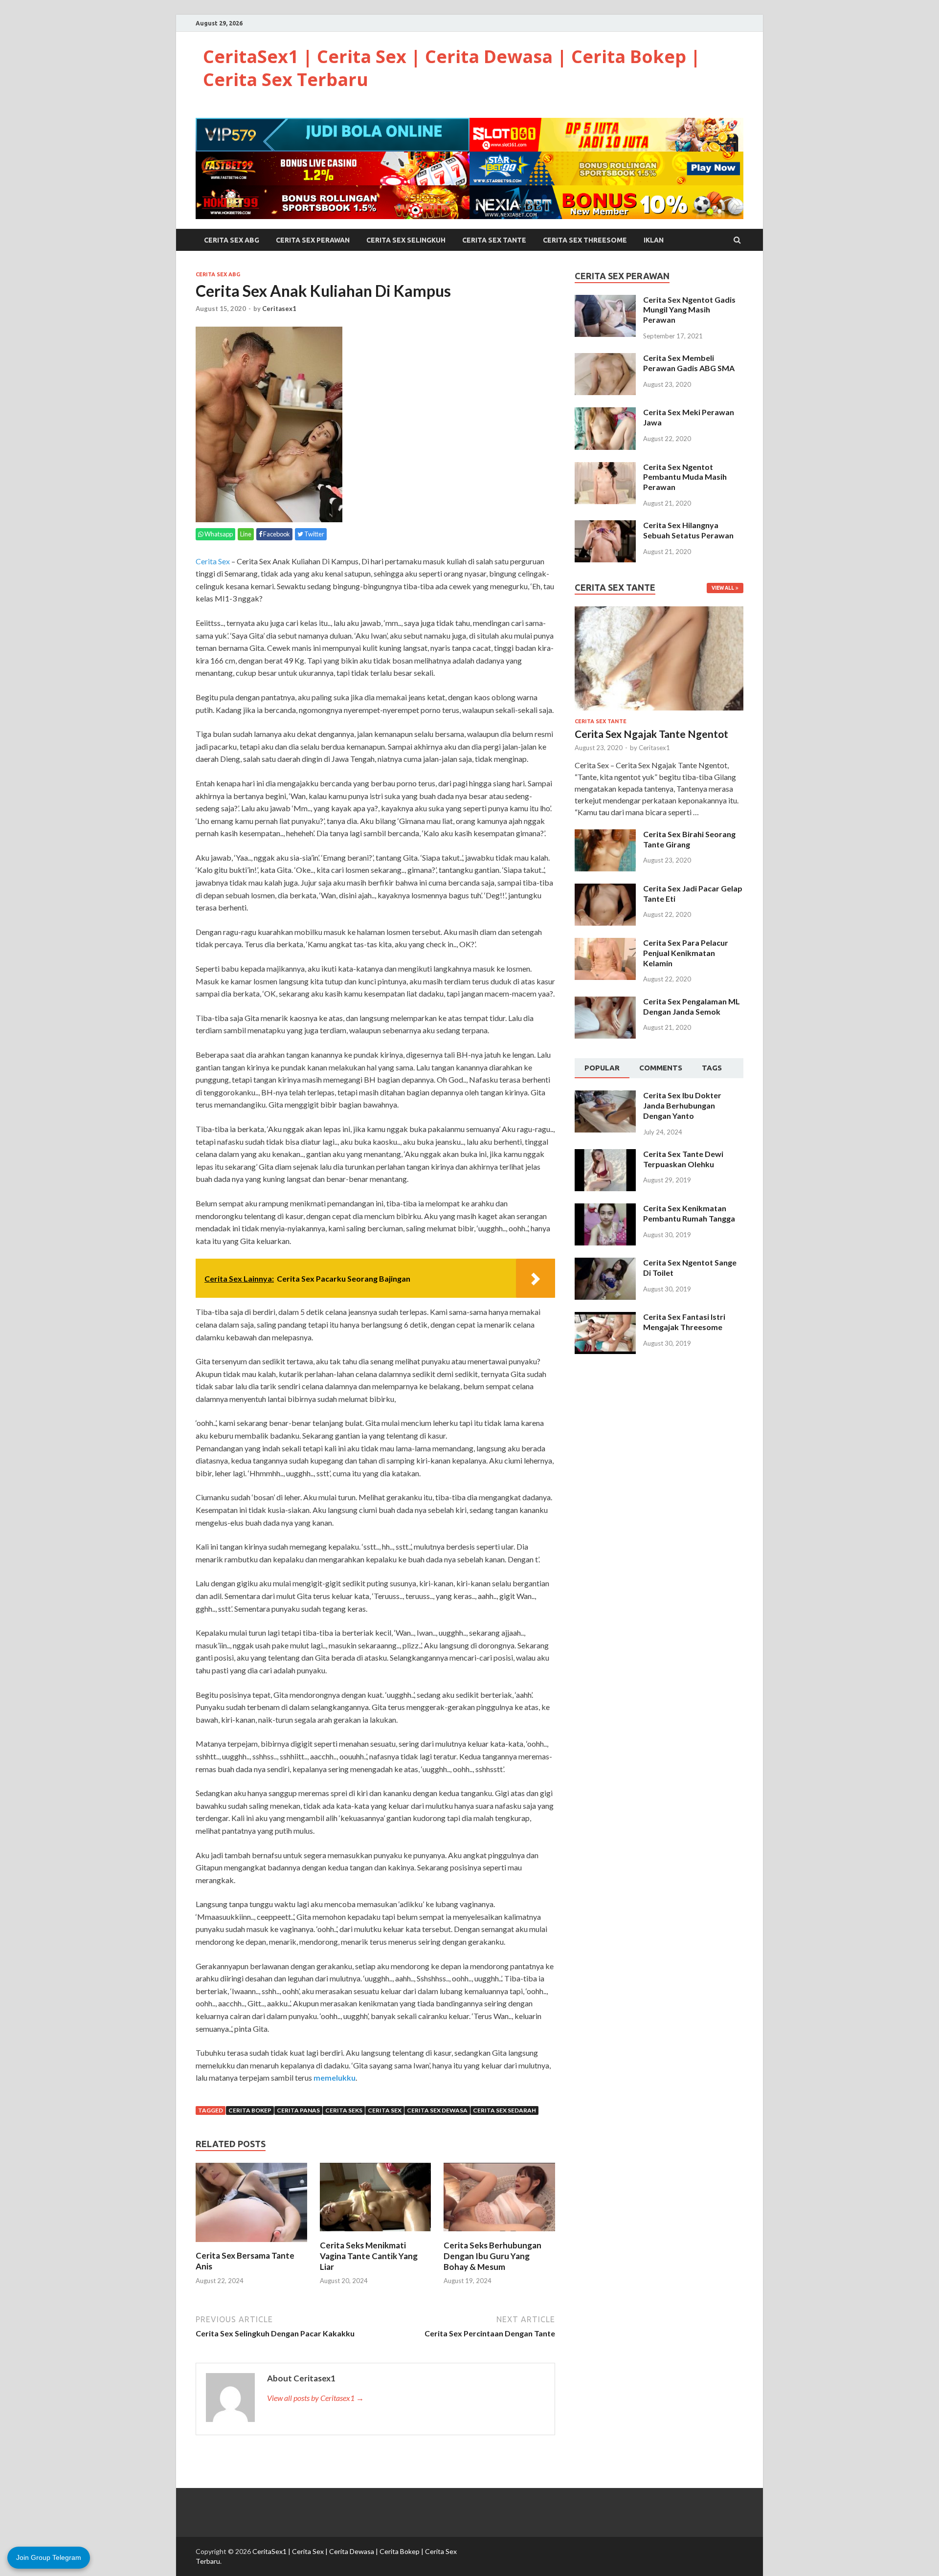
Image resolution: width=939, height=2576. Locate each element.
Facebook (276, 534)
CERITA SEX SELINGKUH (406, 240)
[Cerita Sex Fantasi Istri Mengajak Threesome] (605, 1318)
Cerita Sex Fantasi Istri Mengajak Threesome (684, 1322)
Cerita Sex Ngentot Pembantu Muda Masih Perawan (685, 477)
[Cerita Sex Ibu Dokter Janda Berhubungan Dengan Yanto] (605, 1096)
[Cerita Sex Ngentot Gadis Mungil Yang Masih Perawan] (605, 300)
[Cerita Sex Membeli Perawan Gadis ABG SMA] (605, 359)
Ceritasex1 (279, 309)
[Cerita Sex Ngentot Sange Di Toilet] (605, 1263)
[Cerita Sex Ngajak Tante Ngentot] (659, 612)
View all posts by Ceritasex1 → (315, 2398)
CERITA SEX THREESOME (585, 240)
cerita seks (344, 2110)
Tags (712, 1068)
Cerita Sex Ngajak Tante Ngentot (651, 734)
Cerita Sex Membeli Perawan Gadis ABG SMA (689, 363)
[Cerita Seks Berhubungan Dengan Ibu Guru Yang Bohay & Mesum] (499, 2234)
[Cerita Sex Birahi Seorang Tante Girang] (605, 835)
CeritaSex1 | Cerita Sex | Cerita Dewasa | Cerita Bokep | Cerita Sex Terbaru (452, 68)
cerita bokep (250, 2110)
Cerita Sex (213, 561)
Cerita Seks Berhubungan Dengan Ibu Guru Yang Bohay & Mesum (492, 2256)
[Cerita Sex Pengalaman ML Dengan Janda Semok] (605, 1002)
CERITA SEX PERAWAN (313, 240)
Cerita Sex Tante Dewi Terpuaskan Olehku (683, 1159)
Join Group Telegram (49, 2557)
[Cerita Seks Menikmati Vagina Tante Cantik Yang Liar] (376, 2234)
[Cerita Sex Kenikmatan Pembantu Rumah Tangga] (605, 1209)
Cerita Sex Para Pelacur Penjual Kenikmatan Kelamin (686, 953)
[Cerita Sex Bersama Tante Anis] (251, 2244)
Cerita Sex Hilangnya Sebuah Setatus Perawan (688, 530)
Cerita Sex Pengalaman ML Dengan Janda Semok (692, 1006)
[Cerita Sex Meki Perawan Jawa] (605, 413)
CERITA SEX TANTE (494, 240)
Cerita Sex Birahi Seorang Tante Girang (689, 839)
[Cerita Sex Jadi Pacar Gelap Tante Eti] (605, 889)
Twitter (314, 534)
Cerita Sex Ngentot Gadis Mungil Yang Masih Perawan (689, 310)
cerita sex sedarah (504, 2110)
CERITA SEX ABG (232, 240)
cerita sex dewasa (437, 2110)
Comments (661, 1068)
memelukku (335, 2077)
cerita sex (385, 2110)
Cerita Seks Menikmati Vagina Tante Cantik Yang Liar (369, 2256)
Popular (602, 1068)
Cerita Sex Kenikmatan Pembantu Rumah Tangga (689, 1213)
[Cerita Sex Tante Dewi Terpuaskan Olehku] (605, 1155)
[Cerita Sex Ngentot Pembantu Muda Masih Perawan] (605, 468)
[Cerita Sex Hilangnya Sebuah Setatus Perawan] (605, 526)
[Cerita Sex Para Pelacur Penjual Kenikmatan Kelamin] (605, 944)
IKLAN (654, 240)
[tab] (602, 1068)
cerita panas (298, 2110)
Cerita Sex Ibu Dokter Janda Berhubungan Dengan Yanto (682, 1105)
